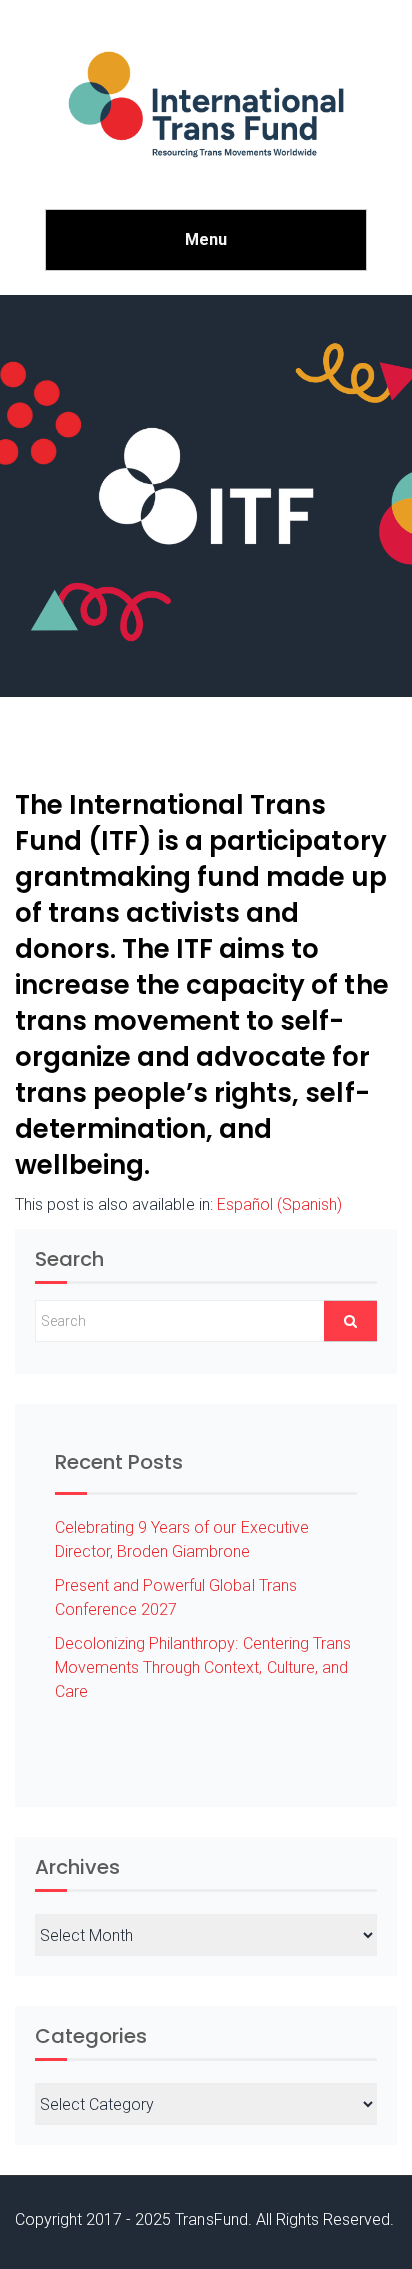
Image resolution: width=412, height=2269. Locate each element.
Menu (206, 239)
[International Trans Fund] (206, 104)
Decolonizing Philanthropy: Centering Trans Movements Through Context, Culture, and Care (203, 1667)
